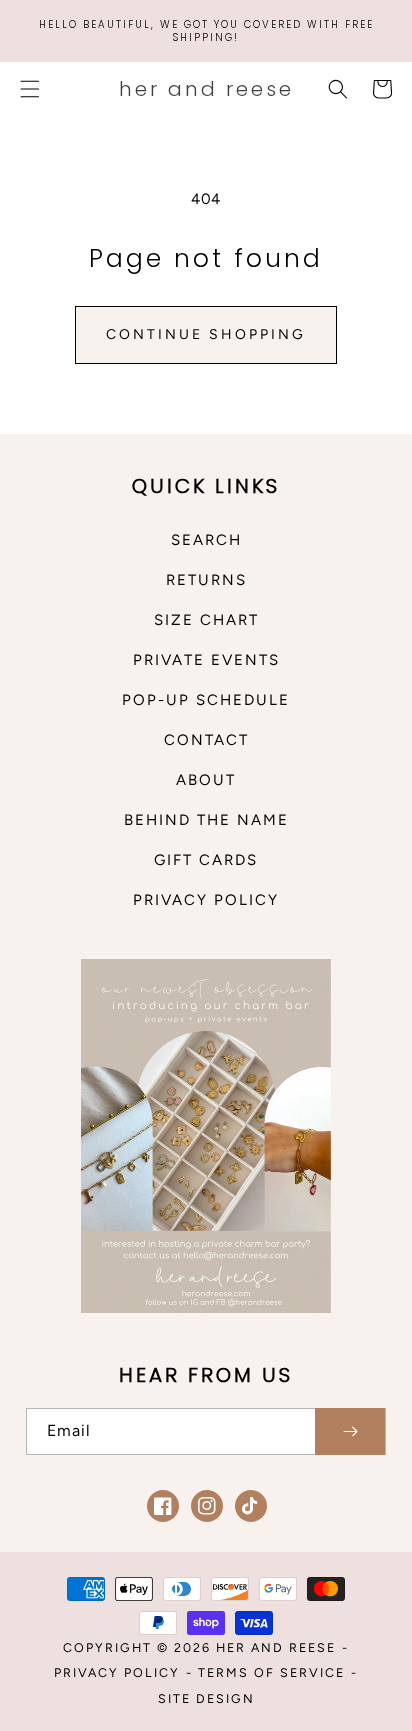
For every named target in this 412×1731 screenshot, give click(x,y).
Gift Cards (206, 860)
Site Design (206, 1698)
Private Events (206, 660)
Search (206, 540)
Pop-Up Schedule (206, 700)
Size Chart (206, 620)
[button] (30, 89)
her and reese (276, 1647)
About (206, 780)
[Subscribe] (350, 1431)
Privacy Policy (206, 900)
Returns (206, 580)
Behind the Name (206, 820)
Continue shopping (206, 334)
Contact (206, 740)
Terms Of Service (271, 1672)
